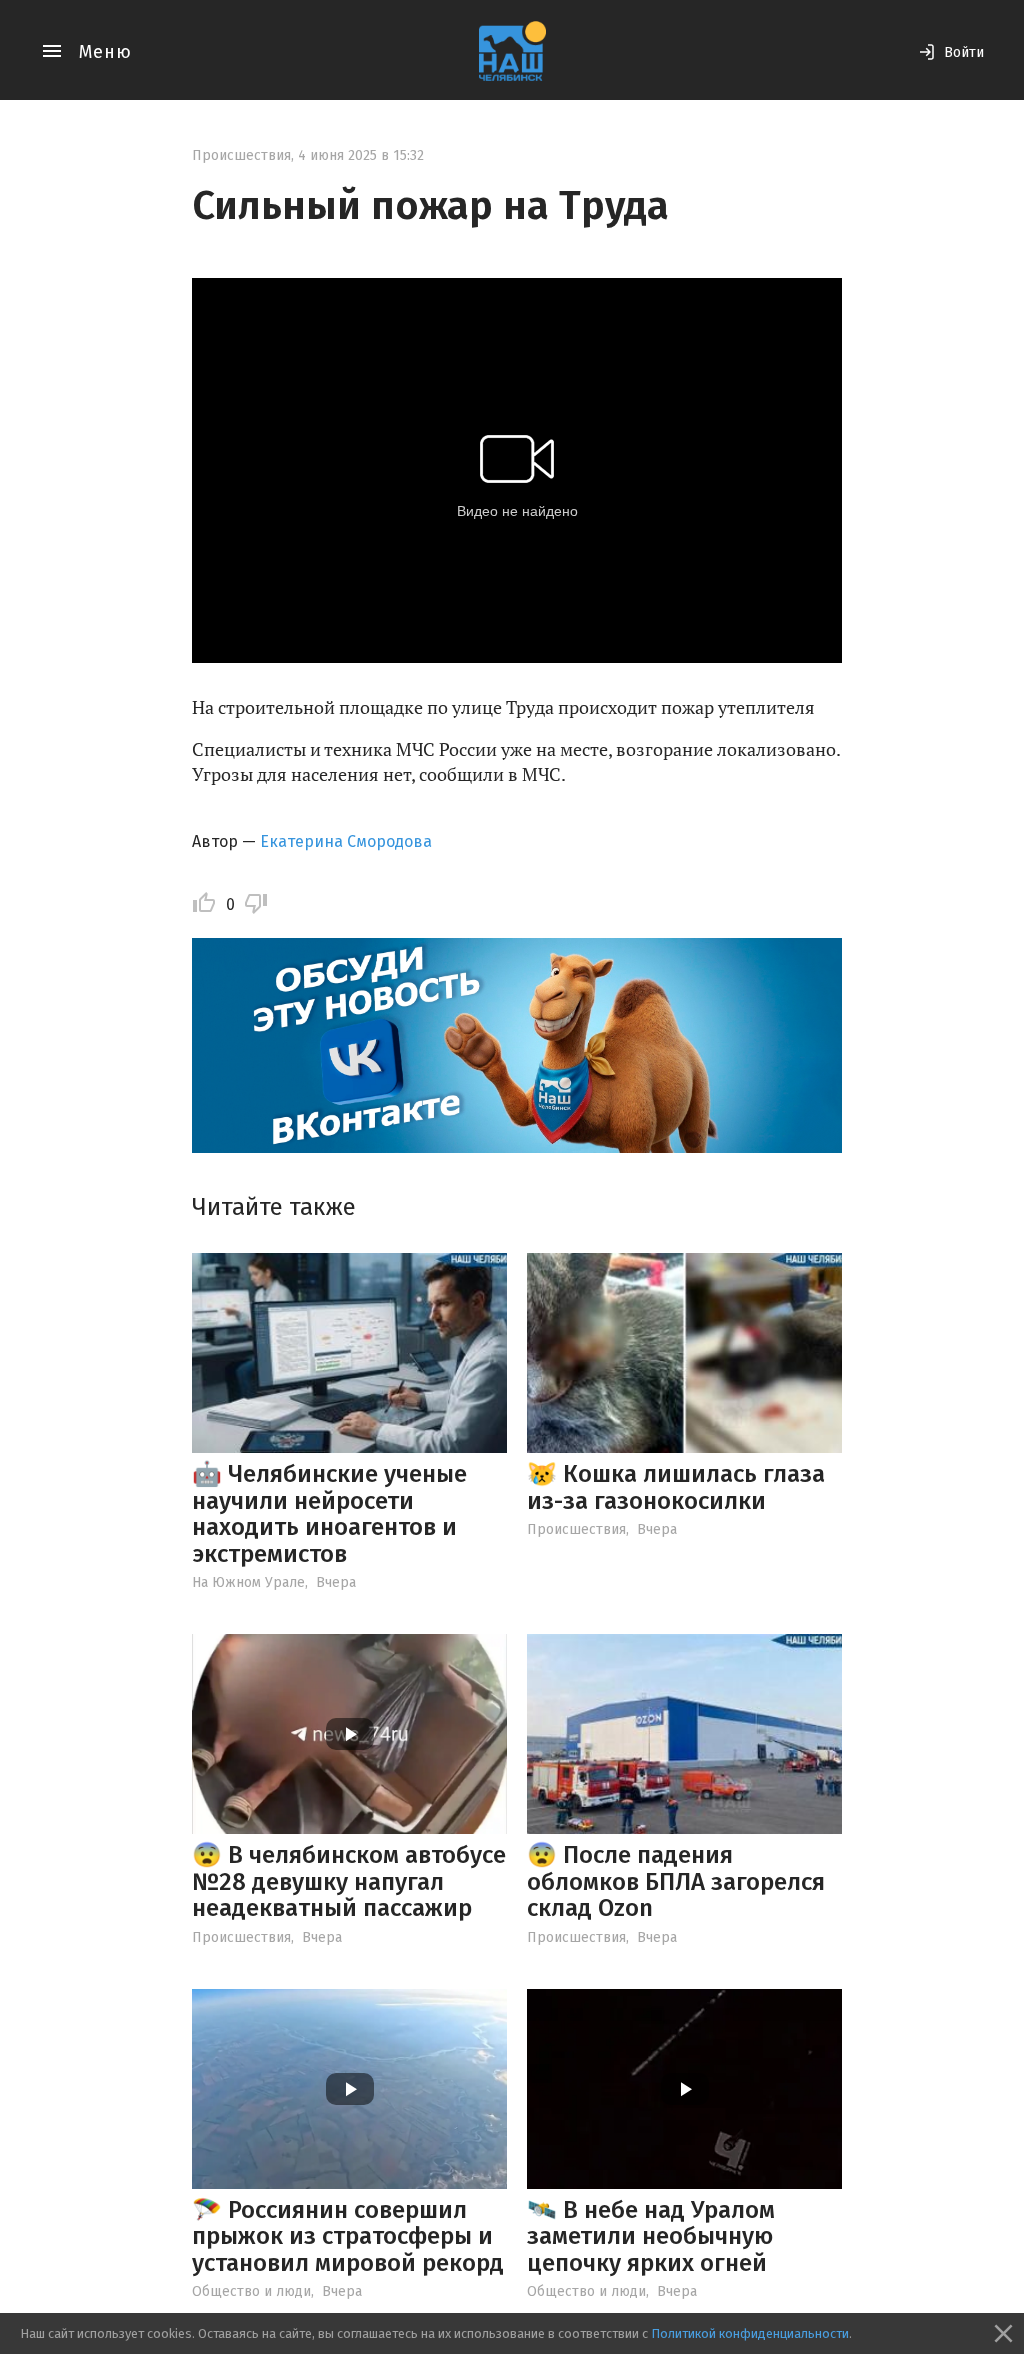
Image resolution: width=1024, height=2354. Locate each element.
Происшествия (241, 155)
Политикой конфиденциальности (750, 2333)
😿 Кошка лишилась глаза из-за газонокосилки (676, 1487)
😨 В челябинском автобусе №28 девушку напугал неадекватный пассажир (349, 1881)
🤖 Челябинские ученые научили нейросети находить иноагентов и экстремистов (329, 1513)
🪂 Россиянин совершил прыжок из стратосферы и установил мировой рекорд (348, 2236)
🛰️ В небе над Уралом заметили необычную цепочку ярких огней (651, 2236)
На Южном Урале (248, 1582)
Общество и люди (251, 2291)
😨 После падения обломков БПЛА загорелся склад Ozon (676, 1881)
